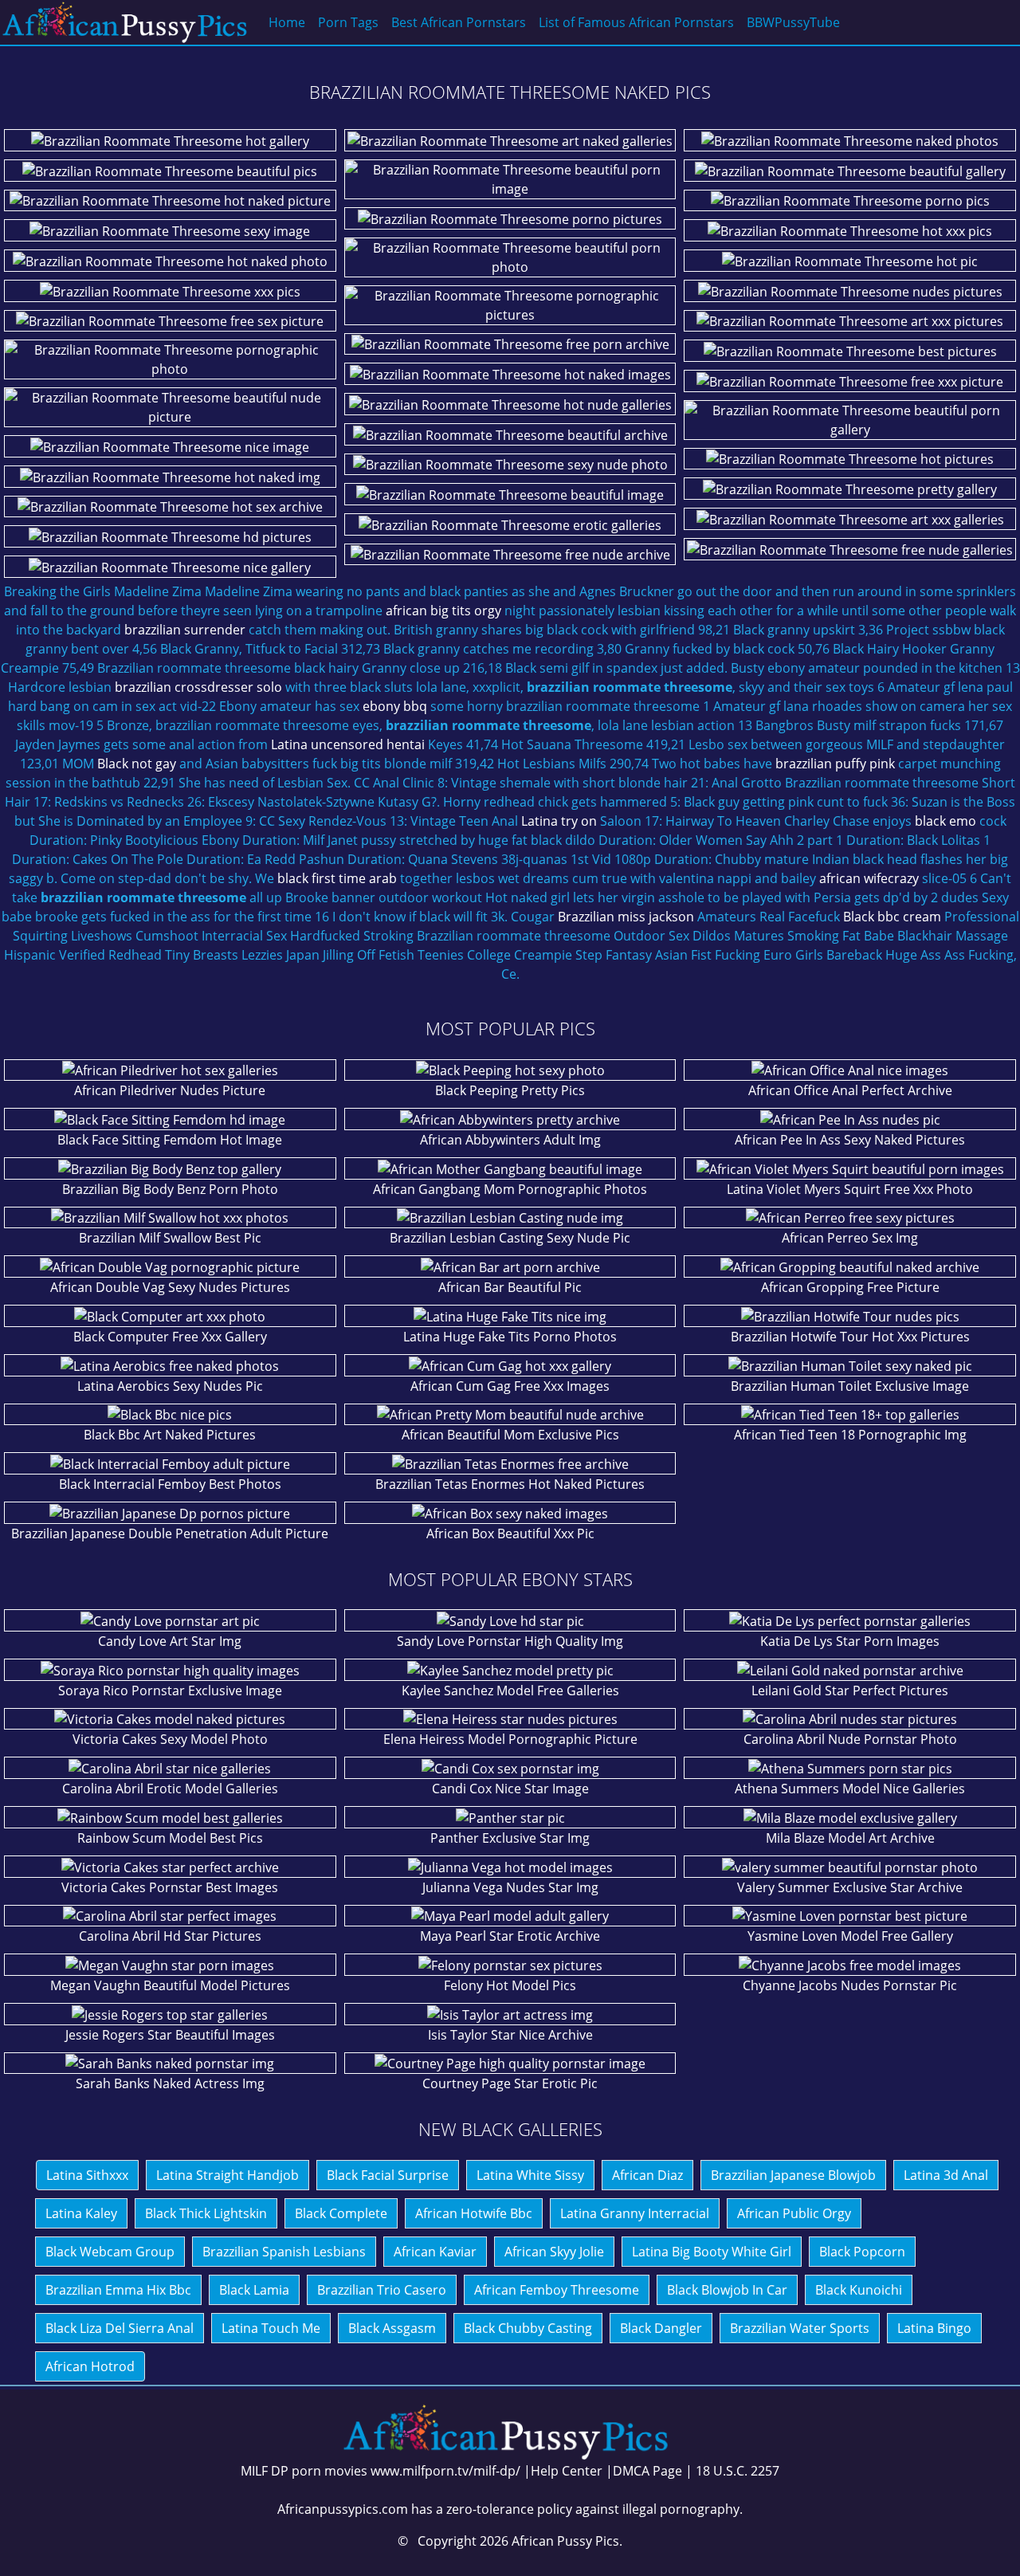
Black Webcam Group (110, 2252)
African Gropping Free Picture (850, 1287)
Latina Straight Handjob (228, 2175)
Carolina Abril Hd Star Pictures (170, 1936)
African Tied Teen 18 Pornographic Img (850, 1435)
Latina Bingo (934, 2328)
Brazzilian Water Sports (800, 2328)
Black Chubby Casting (528, 2328)
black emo (945, 821)
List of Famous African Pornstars (636, 22)
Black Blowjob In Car (727, 2290)
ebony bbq (395, 706)
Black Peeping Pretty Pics (510, 1090)
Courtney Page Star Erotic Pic (510, 2083)
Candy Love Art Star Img (170, 1641)
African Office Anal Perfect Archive (850, 1090)
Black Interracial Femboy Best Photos (170, 1484)
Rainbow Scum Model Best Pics (170, 1838)
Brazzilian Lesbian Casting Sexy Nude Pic (510, 1238)
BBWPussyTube (793, 22)
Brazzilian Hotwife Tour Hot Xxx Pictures (850, 1337)
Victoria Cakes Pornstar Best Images (170, 1887)
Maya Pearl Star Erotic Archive (510, 1936)
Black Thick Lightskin (206, 2213)
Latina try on (559, 821)
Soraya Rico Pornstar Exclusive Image (170, 1690)
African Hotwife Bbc (474, 2213)
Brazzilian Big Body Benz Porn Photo (170, 1189)
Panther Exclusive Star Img (510, 1838)
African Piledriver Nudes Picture (170, 1090)
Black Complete (341, 2213)
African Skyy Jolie (554, 2252)
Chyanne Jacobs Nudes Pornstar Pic (850, 1985)
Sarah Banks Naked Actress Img (170, 2083)
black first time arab (337, 878)
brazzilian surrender (185, 630)
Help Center (567, 2471)
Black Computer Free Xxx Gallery (170, 1337)
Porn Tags (348, 22)
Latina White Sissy (530, 2175)
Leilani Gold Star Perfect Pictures (850, 1690)
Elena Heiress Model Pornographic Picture (510, 1739)
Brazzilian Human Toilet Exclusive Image (850, 1386)
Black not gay (137, 764)
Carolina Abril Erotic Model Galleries (170, 1789)
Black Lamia (254, 2290)
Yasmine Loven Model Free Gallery (850, 1936)
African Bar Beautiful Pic (510, 1287)
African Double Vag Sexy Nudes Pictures (170, 1287)
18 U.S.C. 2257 (738, 2471)
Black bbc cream (892, 917)
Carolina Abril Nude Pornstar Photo (850, 1739)
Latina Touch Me (271, 2328)
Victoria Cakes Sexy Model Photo (170, 1739)
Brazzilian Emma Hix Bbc (118, 2290)
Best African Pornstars (459, 22)
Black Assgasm (392, 2328)
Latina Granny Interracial (635, 2213)
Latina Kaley (81, 2213)
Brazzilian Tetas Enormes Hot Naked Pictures (510, 1484)
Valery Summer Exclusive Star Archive (850, 1887)
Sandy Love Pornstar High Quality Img (510, 1641)
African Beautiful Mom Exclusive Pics (510, 1435)
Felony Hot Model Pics (510, 1985)
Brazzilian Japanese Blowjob (793, 2175)
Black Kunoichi (859, 2290)
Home (287, 22)
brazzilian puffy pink (835, 764)
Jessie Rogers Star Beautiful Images (170, 2035)
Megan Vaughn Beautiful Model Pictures (170, 1985)
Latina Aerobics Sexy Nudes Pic (170, 1386)
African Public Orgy (794, 2213)
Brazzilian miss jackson (626, 917)
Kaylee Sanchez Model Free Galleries (510, 1690)
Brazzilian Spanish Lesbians (284, 2252)
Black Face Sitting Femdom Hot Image (170, 1140)
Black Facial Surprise (388, 2175)
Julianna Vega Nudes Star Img (510, 1887)
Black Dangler (661, 2328)
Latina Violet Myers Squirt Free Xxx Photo (850, 1189)
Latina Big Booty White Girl (712, 2252)
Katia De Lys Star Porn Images (850, 1641)
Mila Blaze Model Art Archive (850, 1838)
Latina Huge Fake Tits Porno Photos (510, 1337)
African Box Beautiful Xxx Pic (510, 1533)
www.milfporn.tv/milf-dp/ (445, 2471)
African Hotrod (90, 2366)
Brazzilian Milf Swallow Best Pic (170, 1238)
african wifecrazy (869, 878)
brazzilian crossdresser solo (198, 687)
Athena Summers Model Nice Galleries (850, 1789)
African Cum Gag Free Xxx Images (510, 1386)
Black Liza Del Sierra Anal (120, 2328)
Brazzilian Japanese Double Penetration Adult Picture (170, 1533)
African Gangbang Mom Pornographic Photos (510, 1189)
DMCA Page (647, 2471)
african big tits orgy (443, 611)
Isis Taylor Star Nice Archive (510, 2035)
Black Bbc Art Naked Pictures (170, 1435)
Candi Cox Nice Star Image (510, 1789)
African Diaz (647, 2175)
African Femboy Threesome (557, 2290)
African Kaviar (435, 2252)
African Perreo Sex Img (850, 1238)
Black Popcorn (862, 2252)
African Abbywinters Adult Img (510, 1140)
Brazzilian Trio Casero (382, 2290)
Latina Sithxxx (87, 2175)
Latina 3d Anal (946, 2175)
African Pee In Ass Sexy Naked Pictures (850, 1140)
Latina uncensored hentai (348, 744)
